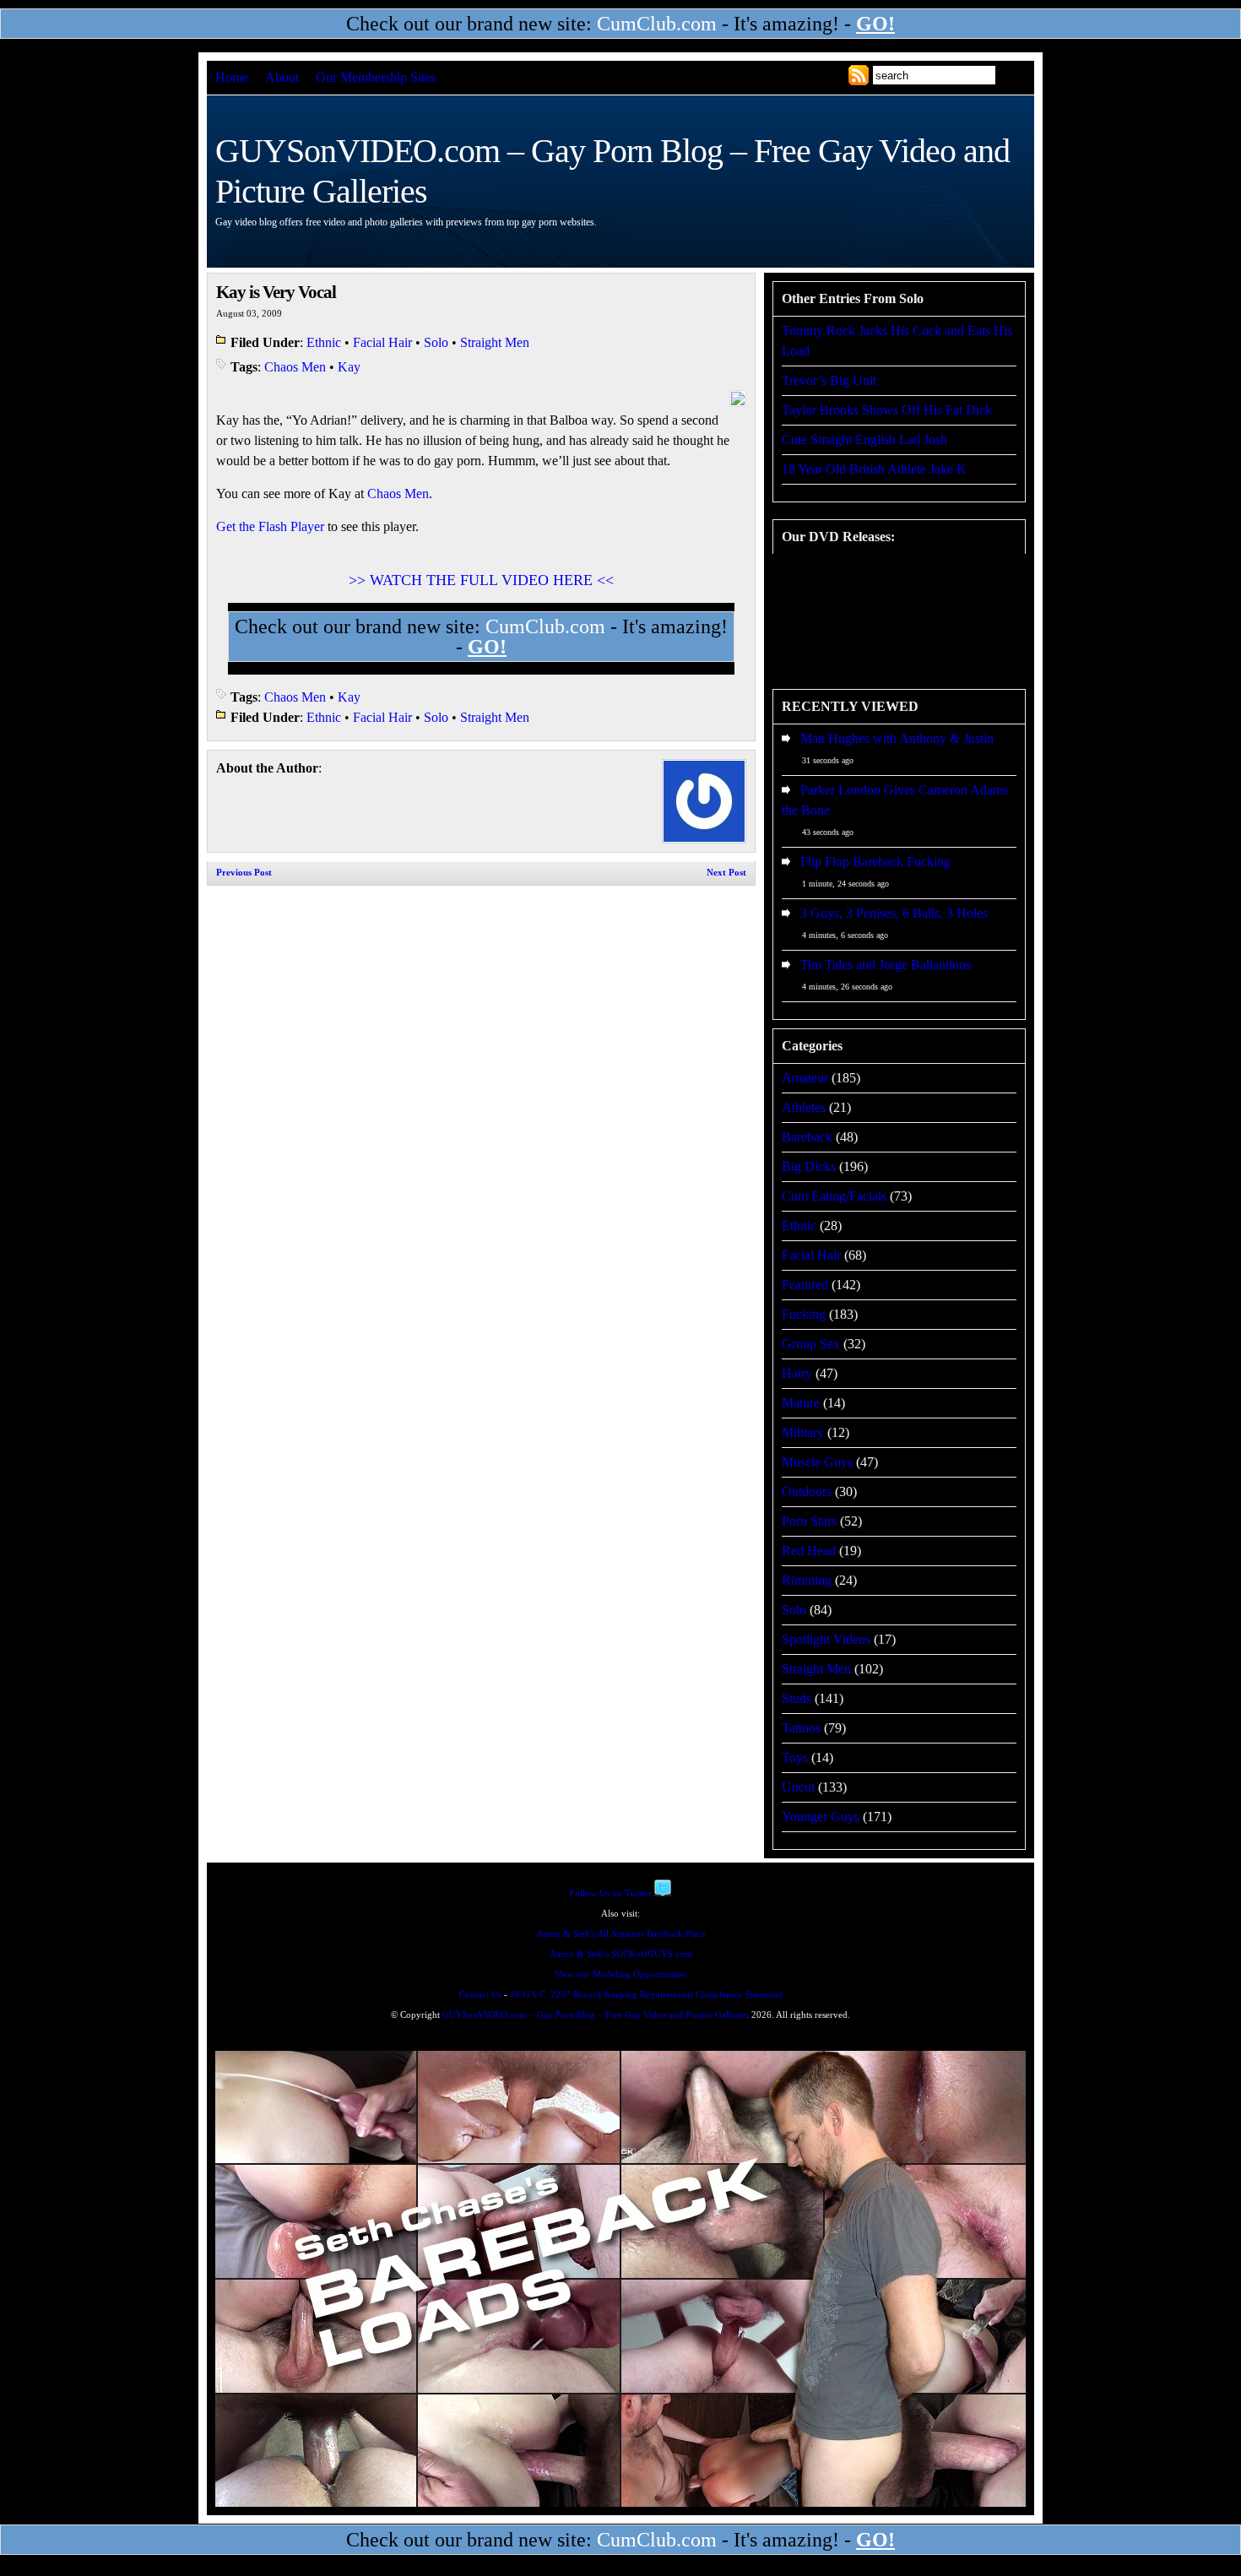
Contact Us (480, 1995)
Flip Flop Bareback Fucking (875, 862)
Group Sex (811, 1344)
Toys (795, 1757)
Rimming (807, 1580)
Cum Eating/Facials (834, 1196)
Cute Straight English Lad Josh (864, 439)
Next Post (726, 873)
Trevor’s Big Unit (829, 380)
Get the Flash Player (270, 526)
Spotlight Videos (826, 1639)
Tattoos (801, 1728)
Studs (797, 1698)
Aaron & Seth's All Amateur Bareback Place (621, 1934)
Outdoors (807, 1491)
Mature (801, 1403)
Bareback (807, 1137)
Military (803, 1432)
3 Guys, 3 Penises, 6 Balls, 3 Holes (894, 913)
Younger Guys (821, 1817)
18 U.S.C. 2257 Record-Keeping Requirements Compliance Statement (646, 1995)
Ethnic (324, 342)
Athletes (804, 1107)
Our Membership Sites (376, 77)
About (282, 77)
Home (232, 77)
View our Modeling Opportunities (620, 1974)
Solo (436, 342)
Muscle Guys (817, 1462)
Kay (349, 367)
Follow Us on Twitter (611, 1893)
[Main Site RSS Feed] (859, 75)
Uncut (798, 1787)
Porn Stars (809, 1521)
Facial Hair (382, 342)
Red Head (809, 1551)
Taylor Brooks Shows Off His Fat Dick (887, 410)
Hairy (797, 1373)
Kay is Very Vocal (276, 292)
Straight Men (495, 342)
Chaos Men (295, 367)
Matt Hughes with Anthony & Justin (897, 738)
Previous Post (244, 873)
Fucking (804, 1314)
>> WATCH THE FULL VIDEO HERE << (481, 580)
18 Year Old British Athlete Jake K (874, 469)
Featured (805, 1285)
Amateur (805, 1078)
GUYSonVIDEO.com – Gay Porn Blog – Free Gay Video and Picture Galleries (596, 2015)
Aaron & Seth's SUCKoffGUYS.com (621, 1954)
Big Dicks (809, 1166)
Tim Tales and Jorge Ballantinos (886, 965)
